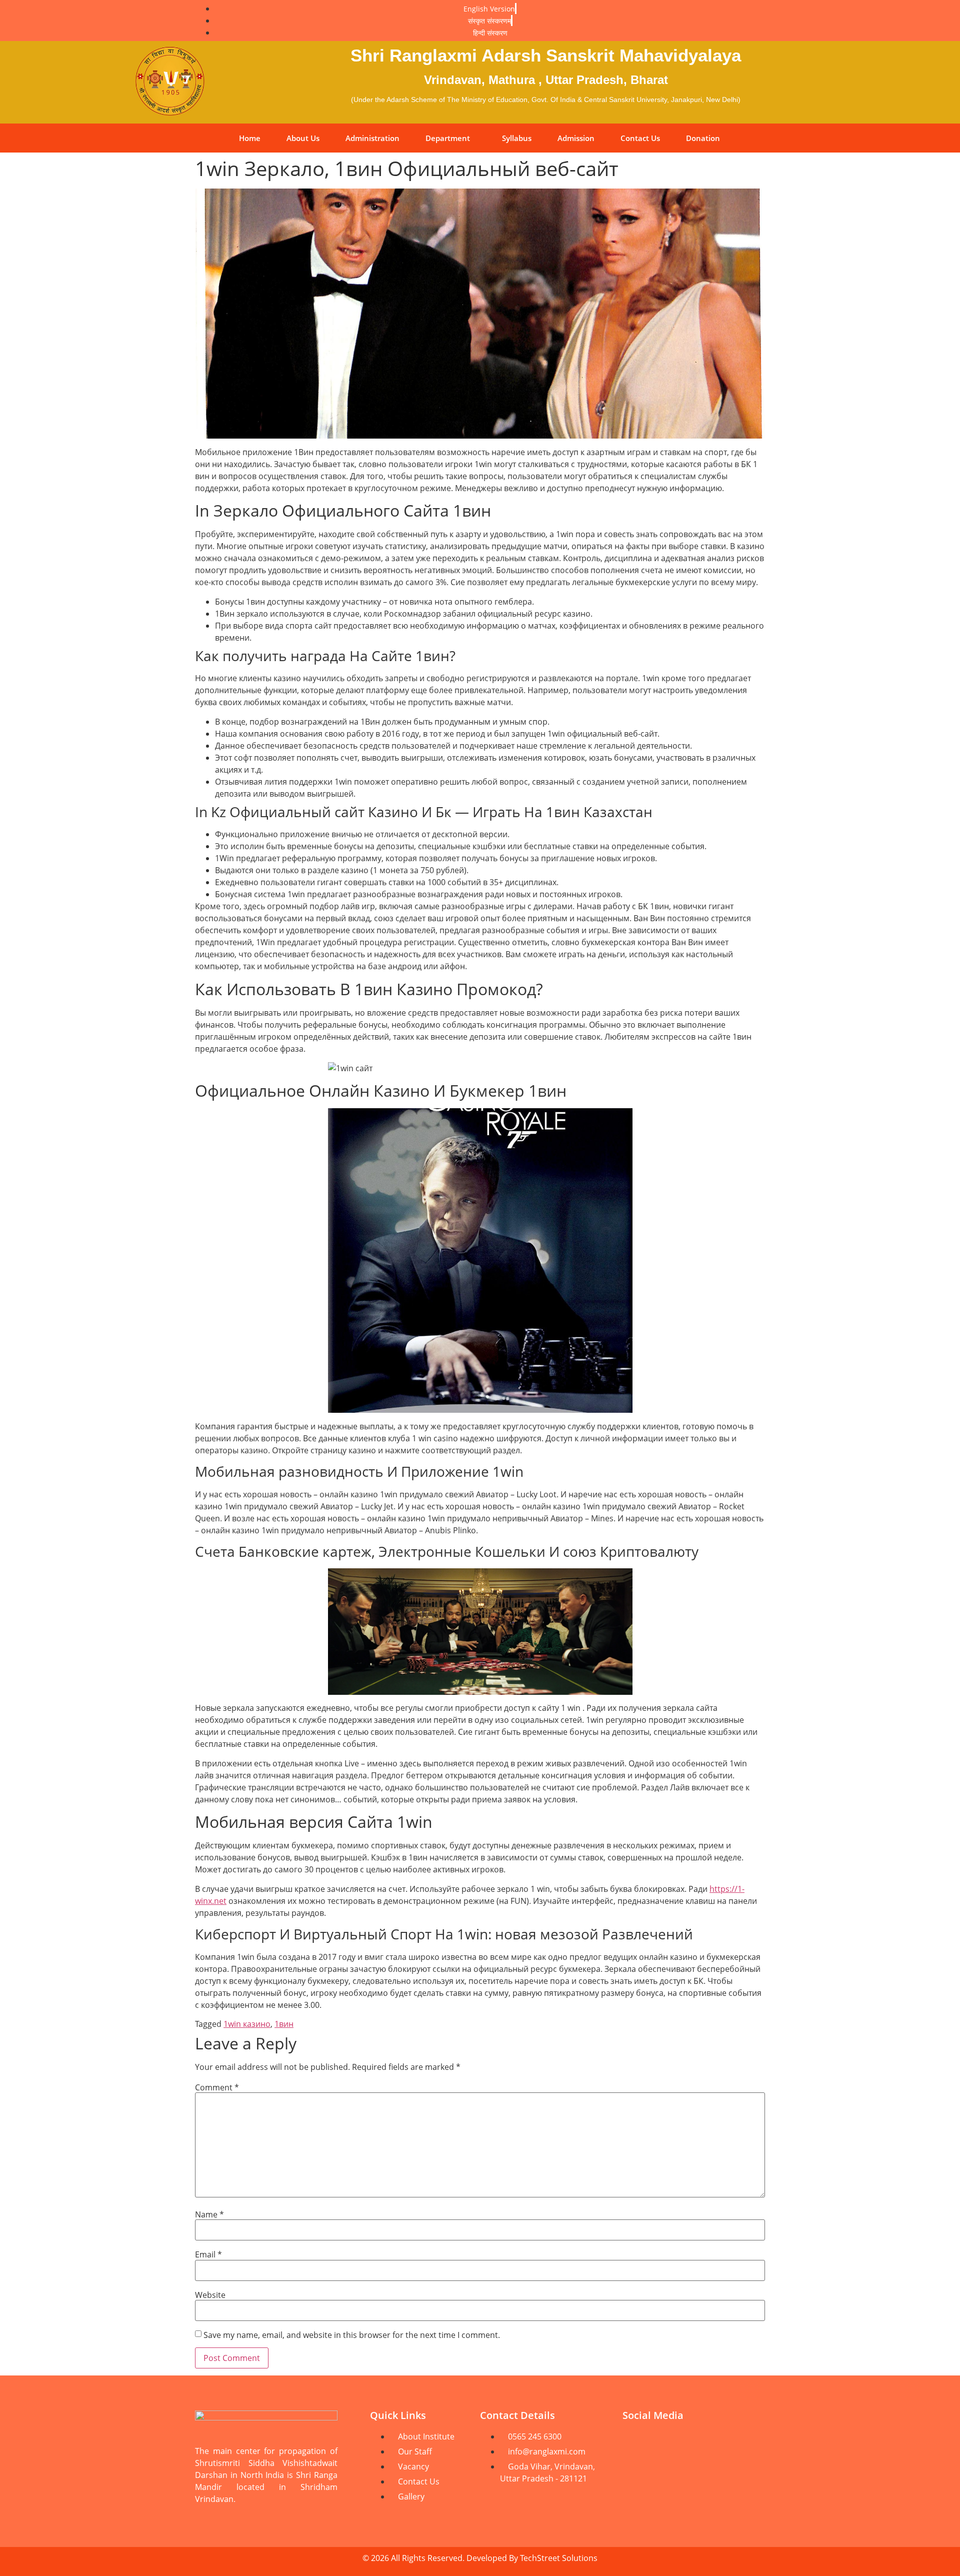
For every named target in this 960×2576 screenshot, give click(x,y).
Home (250, 138)
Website (210, 2295)
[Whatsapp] (710, 2443)
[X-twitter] (635, 2471)
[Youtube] (635, 2443)
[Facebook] (672, 2443)
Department (448, 138)
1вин (284, 2024)
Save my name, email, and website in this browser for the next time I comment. (352, 2335)
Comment (217, 2087)
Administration (372, 138)
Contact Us (640, 138)
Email (208, 2254)
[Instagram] (747, 2443)
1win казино (247, 2024)
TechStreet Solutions (559, 2558)
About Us (303, 138)
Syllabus (517, 138)
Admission (576, 138)
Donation (703, 138)
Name (209, 2214)
